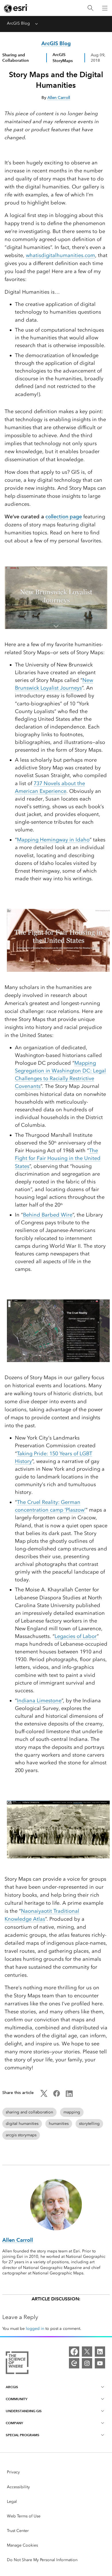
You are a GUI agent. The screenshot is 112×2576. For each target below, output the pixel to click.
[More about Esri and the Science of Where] (17, 2364)
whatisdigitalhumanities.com (60, 255)
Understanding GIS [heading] (24, 2411)
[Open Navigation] (105, 8)
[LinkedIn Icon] (69, 2096)
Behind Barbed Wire (48, 1215)
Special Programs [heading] (23, 2435)
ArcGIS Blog (18, 23)
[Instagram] (87, 2363)
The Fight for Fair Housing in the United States (58, 1158)
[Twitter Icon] (44, 2096)
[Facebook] (74, 2352)
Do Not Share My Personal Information (42, 2560)
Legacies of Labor (76, 1636)
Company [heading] (14, 2423)
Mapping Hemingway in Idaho (53, 840)
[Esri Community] (74, 2363)
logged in (35, 2329)
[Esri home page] (16, 8)
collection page (64, 517)
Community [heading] (17, 2399)
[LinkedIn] (100, 2352)
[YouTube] (100, 2363)
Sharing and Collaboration (16, 58)
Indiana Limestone (39, 1701)
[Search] (90, 8)
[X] (87, 2352)
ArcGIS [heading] (12, 2387)
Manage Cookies (22, 2545)
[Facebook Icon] (57, 2096)
